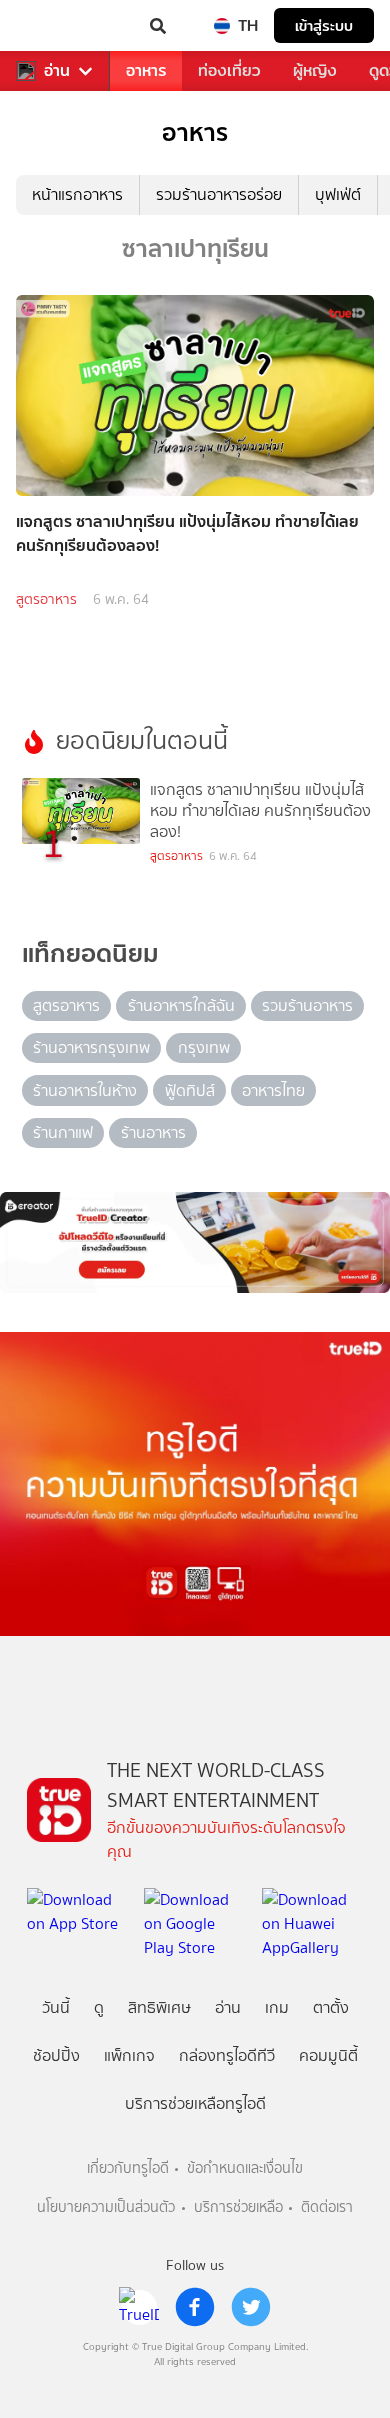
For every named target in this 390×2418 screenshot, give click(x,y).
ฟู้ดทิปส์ (190, 1090)
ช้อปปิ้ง (56, 2055)
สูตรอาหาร (46, 599)
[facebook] (195, 2307)
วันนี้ (56, 2007)
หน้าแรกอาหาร (77, 194)
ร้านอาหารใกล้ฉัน (181, 1005)
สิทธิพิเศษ (159, 2007)
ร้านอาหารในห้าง (85, 1090)
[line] (139, 2307)
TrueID (56, 26)
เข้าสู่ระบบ (324, 25)
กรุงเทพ (204, 1047)
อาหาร (146, 70)
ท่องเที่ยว (229, 70)
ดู (99, 2007)
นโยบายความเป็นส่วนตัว (106, 2207)
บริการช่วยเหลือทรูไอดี (195, 2103)
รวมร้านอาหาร (307, 1005)
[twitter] (251, 2307)
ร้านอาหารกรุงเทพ (91, 1047)
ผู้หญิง (315, 70)
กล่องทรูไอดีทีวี (227, 2055)
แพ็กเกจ (129, 2055)
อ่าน (57, 71)
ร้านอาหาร (153, 1132)
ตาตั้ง (331, 2007)
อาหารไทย (273, 1090)
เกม (277, 2007)
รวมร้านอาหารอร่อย (219, 194)
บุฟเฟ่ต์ (338, 194)
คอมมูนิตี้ (328, 2055)
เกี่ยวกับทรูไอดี (128, 2168)
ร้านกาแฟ (63, 1132)
